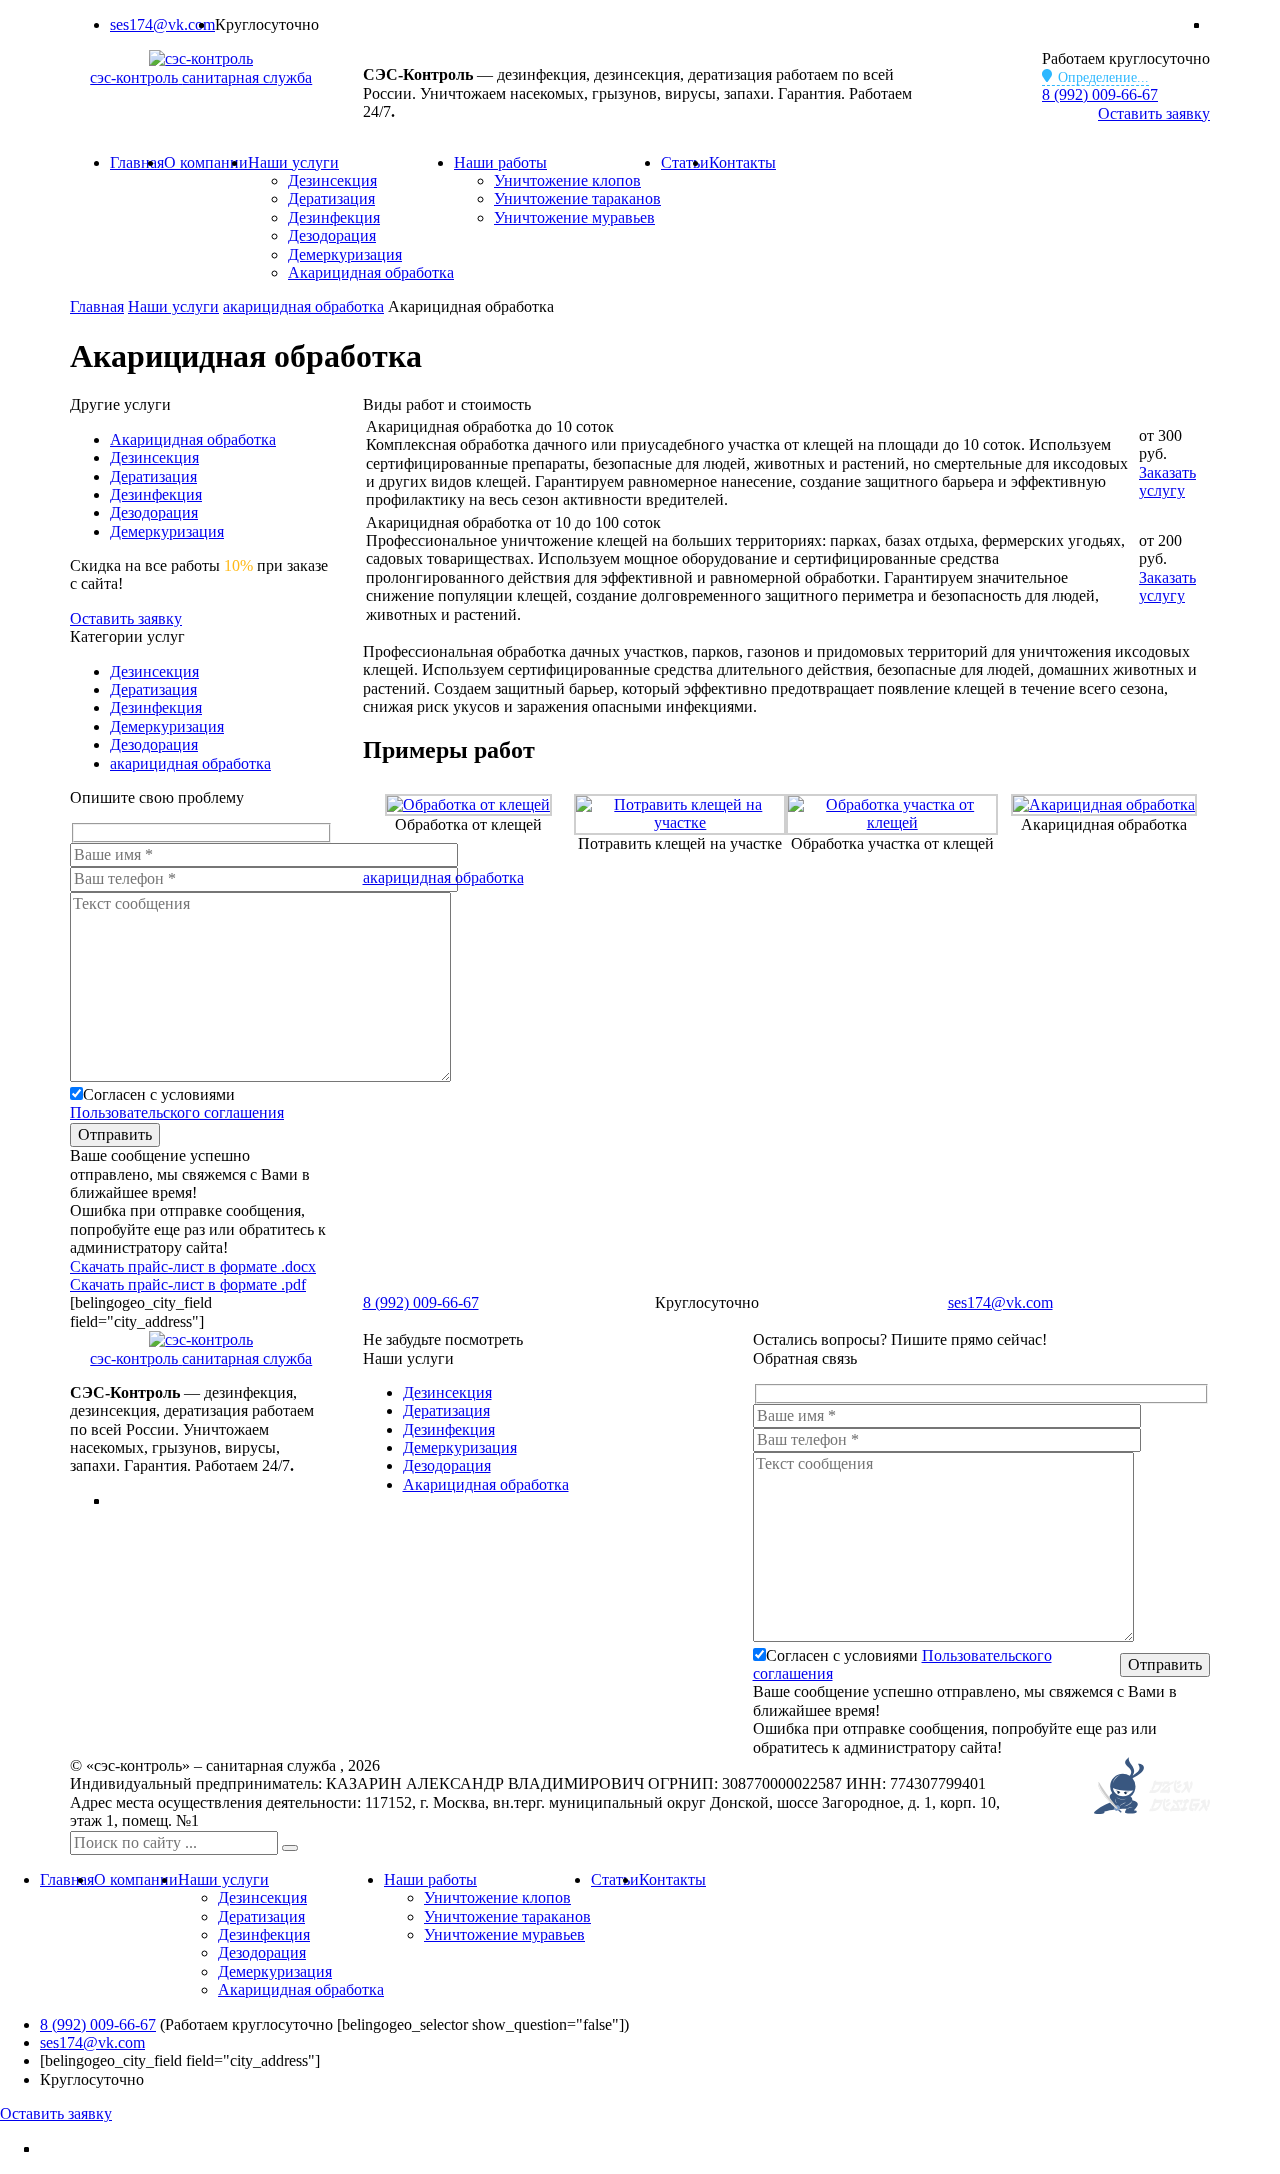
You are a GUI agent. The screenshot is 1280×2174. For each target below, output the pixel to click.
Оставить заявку (1154, 113)
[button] (290, 1848)
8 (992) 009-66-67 (1100, 94)
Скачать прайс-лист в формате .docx (193, 1266)
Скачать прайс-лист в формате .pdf (188, 1284)
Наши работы (500, 162)
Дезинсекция (332, 180)
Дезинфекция (334, 217)
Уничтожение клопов (567, 180)
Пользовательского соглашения (177, 1112)
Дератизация (331, 198)
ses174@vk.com (162, 24)
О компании (206, 162)
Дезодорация (332, 235)
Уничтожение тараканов (577, 198)
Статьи (685, 162)
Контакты (742, 162)
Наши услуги (293, 162)
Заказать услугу (1167, 481)
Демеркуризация (345, 254)
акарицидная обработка (443, 877)
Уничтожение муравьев (574, 217)
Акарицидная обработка (371, 272)
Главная (137, 162)
